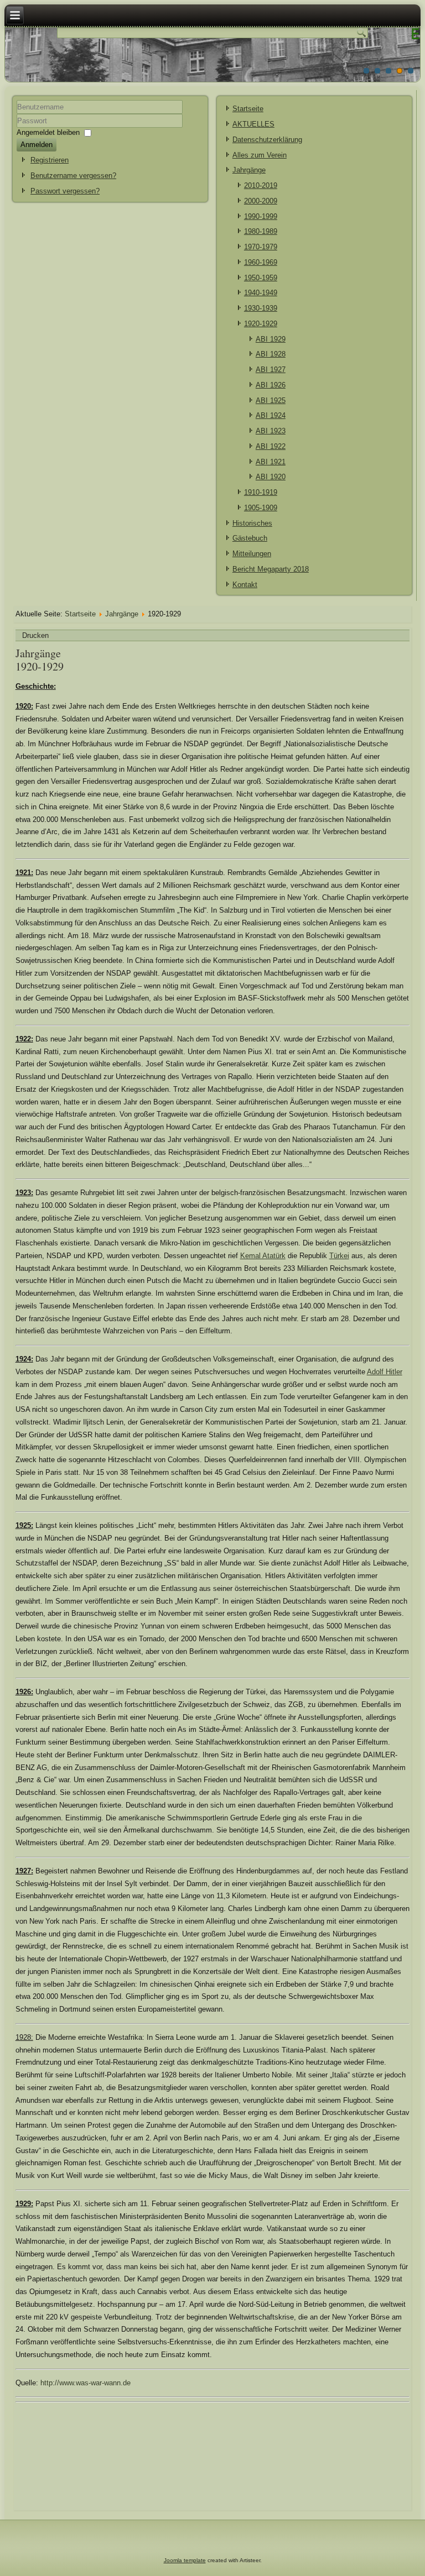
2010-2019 (261, 185)
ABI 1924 (271, 415)
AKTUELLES (253, 124)
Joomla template (185, 2560)
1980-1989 (261, 231)
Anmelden (37, 145)
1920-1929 (261, 324)
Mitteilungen (252, 554)
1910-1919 (261, 492)
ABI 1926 (271, 385)
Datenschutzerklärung (267, 140)
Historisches (252, 523)
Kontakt (245, 585)
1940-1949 (261, 293)
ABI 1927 (271, 370)
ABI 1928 (271, 354)
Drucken (35, 635)
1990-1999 (261, 216)
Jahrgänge (249, 170)
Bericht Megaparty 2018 (271, 569)
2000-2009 (261, 201)
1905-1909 (261, 508)
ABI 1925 (271, 400)
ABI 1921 (271, 462)
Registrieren (50, 160)
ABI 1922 (271, 446)
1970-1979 (261, 247)
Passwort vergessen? (65, 191)
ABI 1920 (271, 477)
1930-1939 (261, 308)
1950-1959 (261, 278)
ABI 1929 (271, 339)
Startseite (248, 109)
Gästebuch (250, 538)
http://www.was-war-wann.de (85, 2383)
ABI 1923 (271, 431)
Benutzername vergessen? (73, 176)
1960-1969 (261, 262)
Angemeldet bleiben (48, 132)
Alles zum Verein (260, 155)
